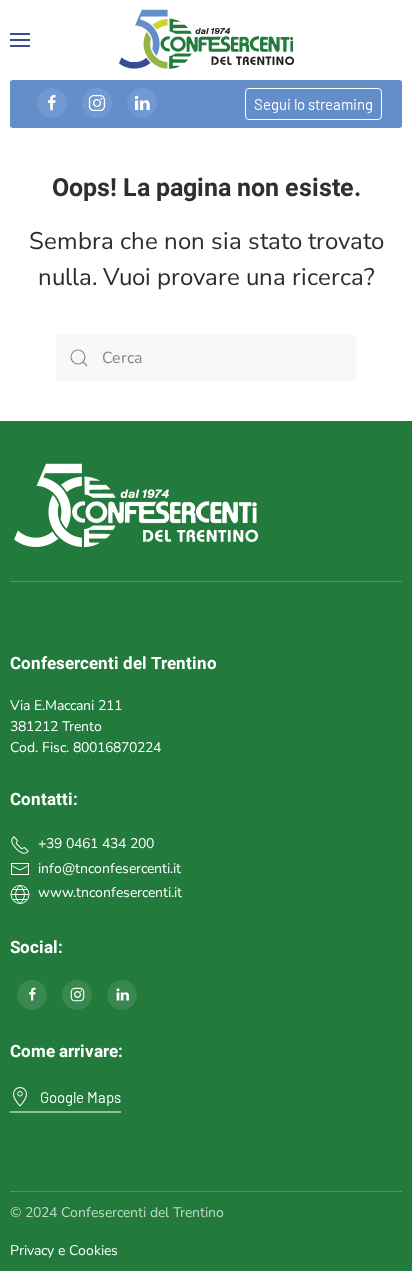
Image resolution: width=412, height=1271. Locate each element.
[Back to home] (206, 40)
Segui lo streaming (313, 104)
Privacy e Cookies (64, 1250)
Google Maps (80, 1097)
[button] (20, 40)
